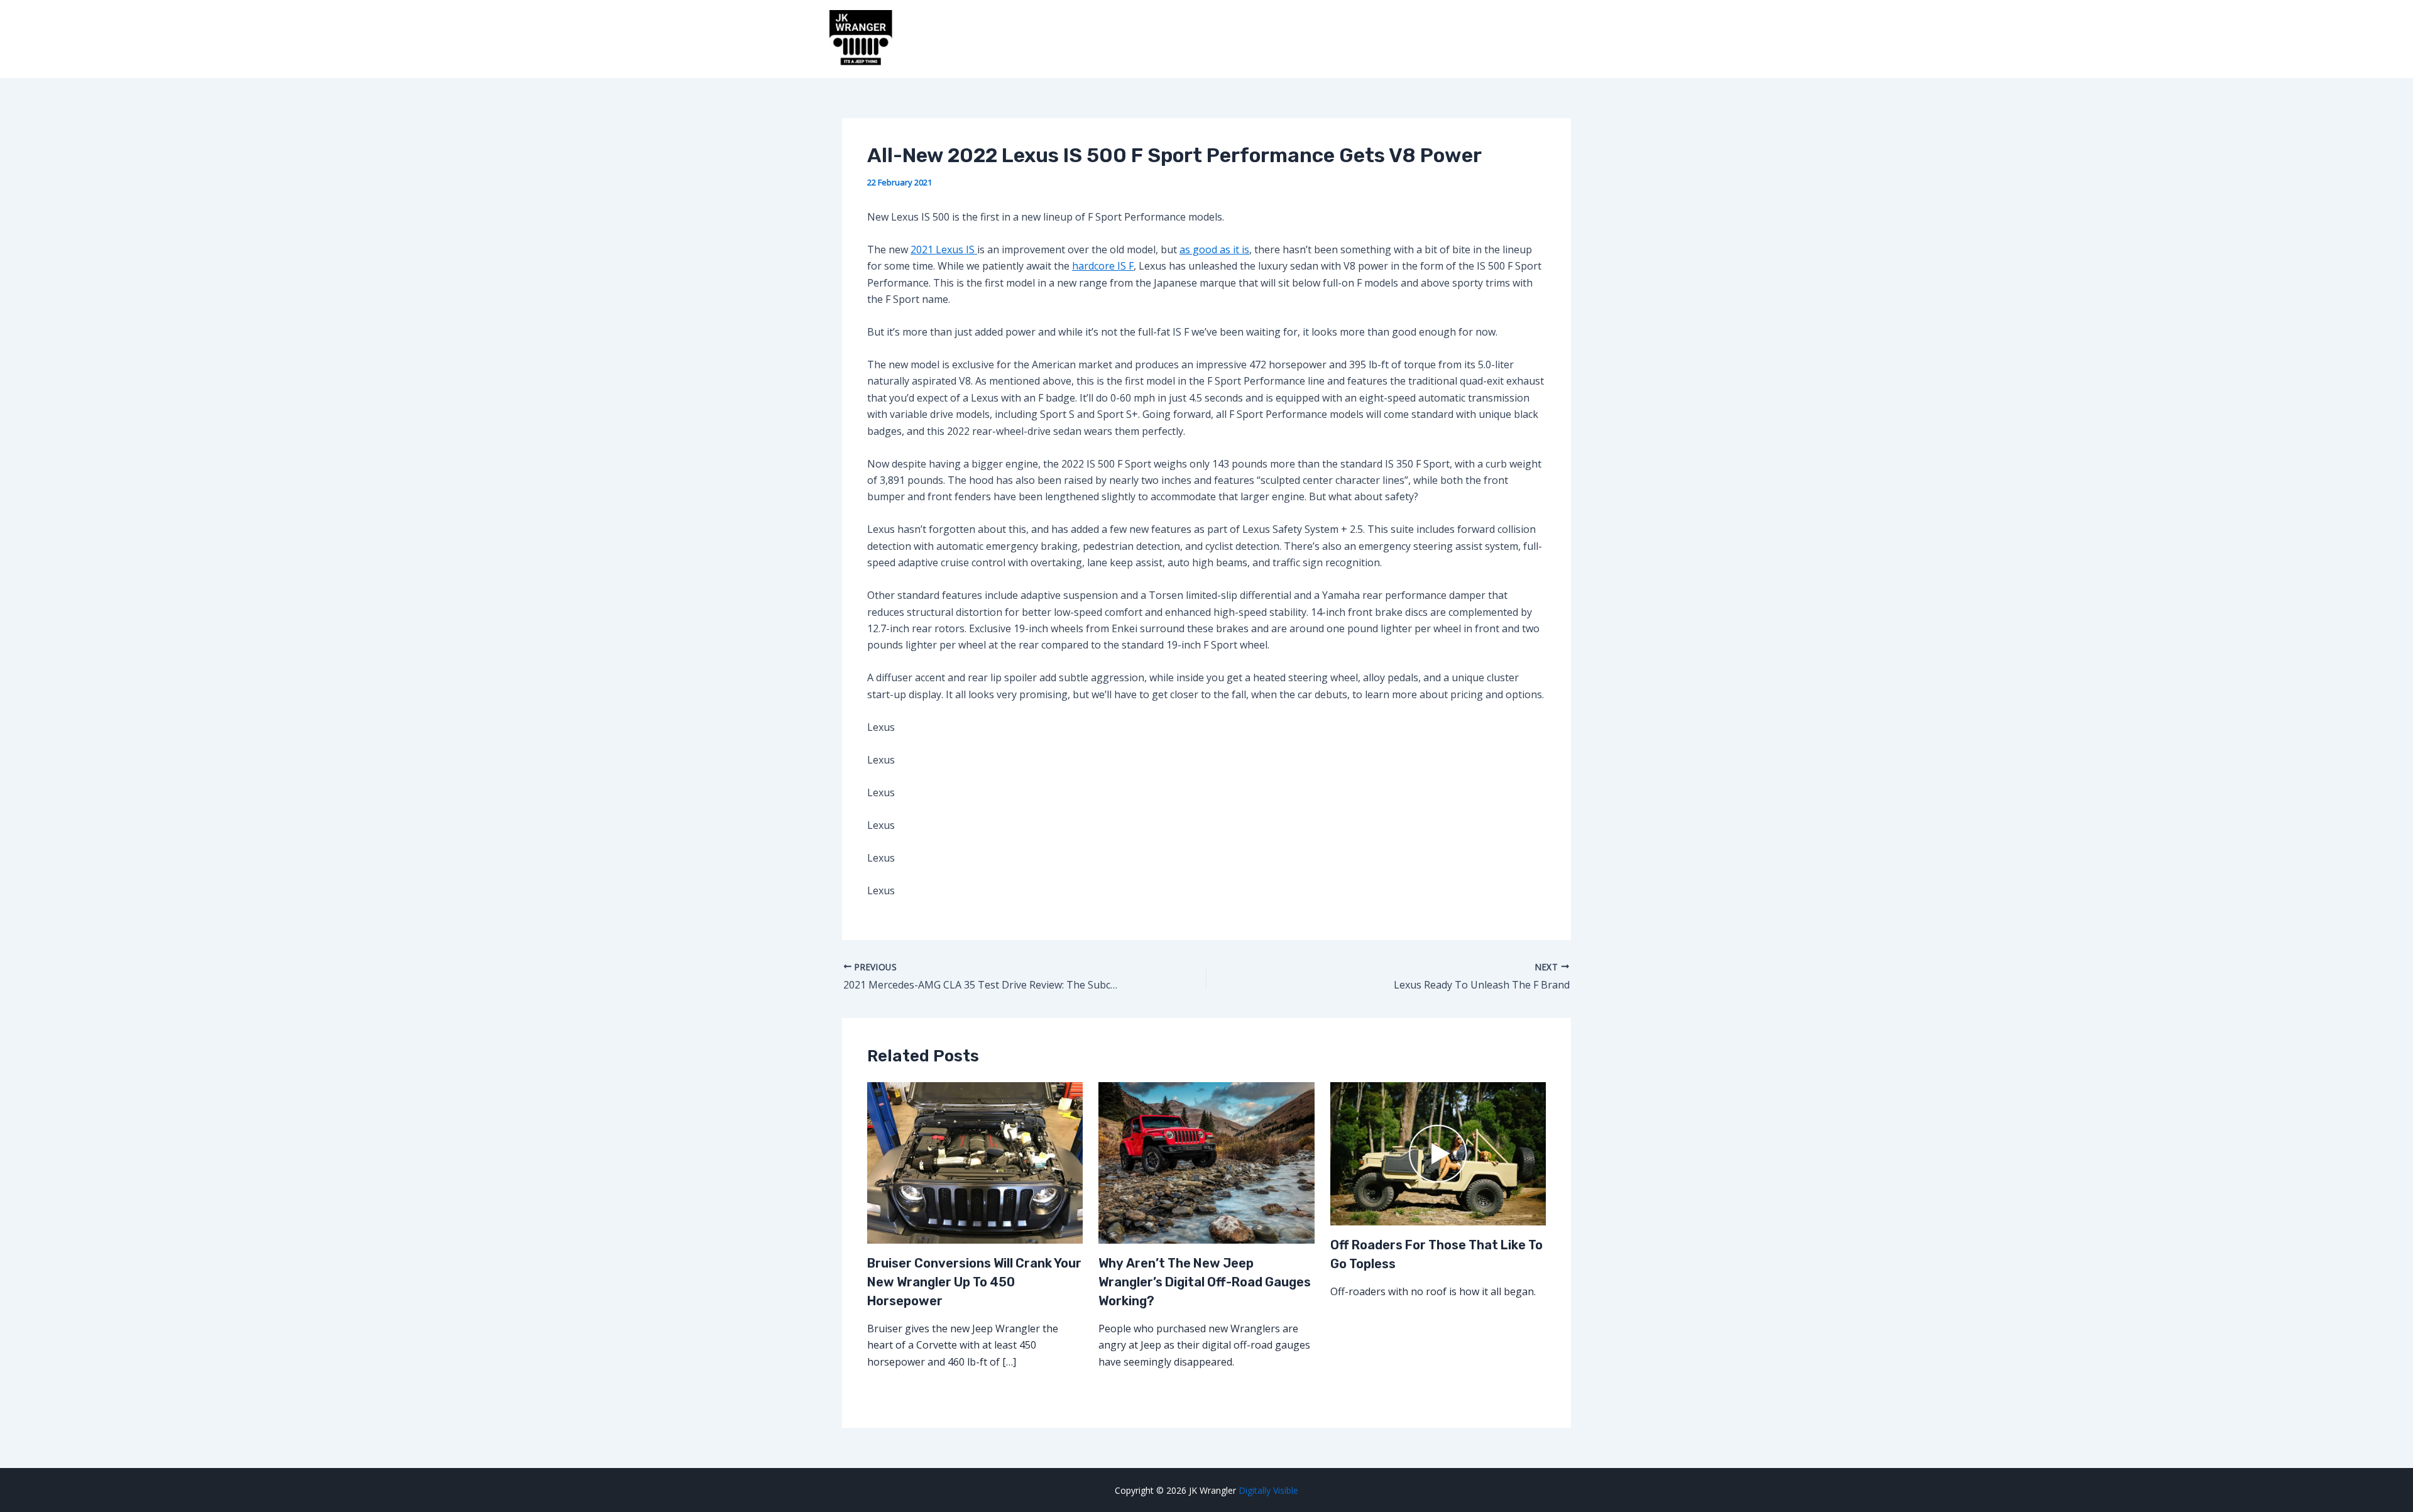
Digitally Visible (1268, 1490)
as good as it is (1214, 249)
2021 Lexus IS (944, 249)
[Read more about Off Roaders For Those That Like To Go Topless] (1438, 1153)
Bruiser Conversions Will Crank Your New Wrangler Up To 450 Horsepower (974, 1282)
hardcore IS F (1103, 266)
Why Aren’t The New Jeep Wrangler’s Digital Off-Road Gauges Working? (1205, 1282)
